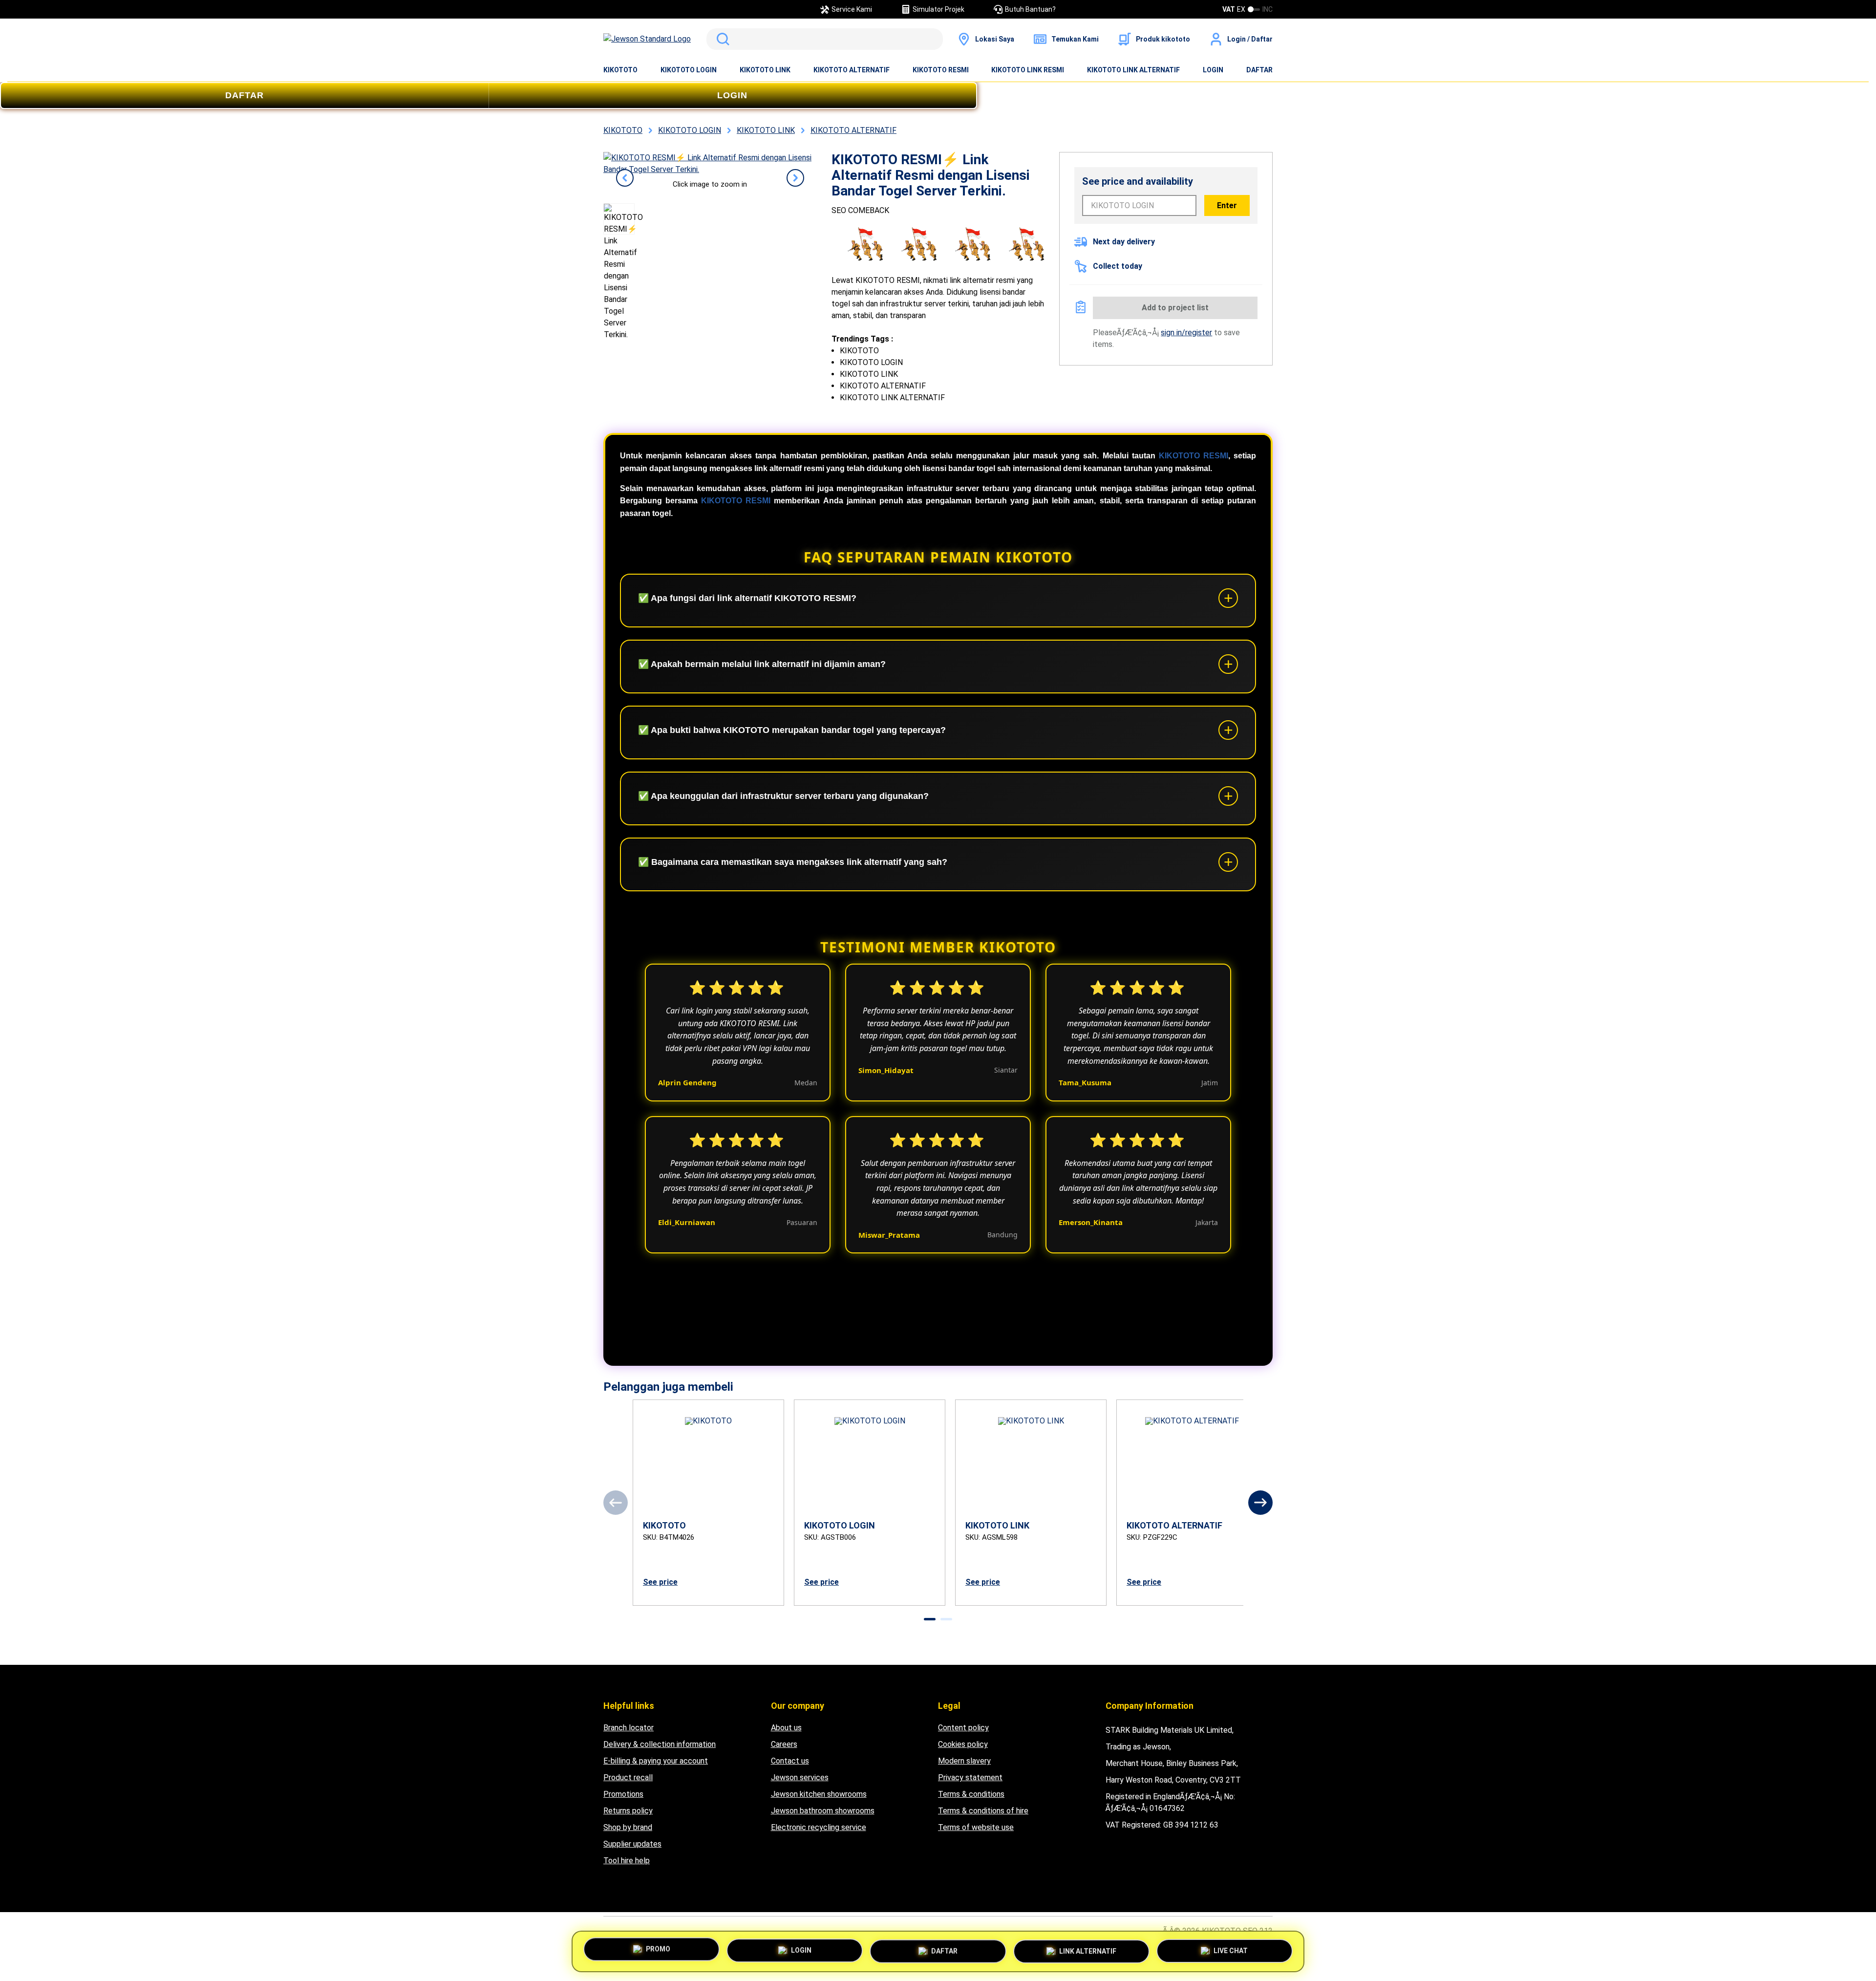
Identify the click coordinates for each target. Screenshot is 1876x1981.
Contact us (790, 1761)
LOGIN (1213, 70)
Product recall (628, 1777)
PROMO (658, 1949)
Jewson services (800, 1777)
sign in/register (1186, 333)
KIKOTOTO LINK (765, 70)
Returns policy (628, 1811)
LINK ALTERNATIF (1088, 1951)
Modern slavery (964, 1761)
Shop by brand (628, 1827)
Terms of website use (976, 1827)
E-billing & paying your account (656, 1761)
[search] (825, 39)
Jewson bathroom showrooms (823, 1811)
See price (660, 1582)
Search (721, 39)
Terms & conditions (971, 1794)
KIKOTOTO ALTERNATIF (852, 70)
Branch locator (629, 1728)
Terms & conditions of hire (983, 1811)
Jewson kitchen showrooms (819, 1794)
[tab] (930, 1619)
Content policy (963, 1728)
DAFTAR (1259, 70)
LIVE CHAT (1231, 1951)
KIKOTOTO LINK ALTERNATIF (1133, 70)
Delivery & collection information (660, 1744)
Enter (1227, 205)
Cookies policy (963, 1744)
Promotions (623, 1794)
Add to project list (1175, 308)
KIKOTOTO (620, 70)
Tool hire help (627, 1861)
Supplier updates (632, 1844)
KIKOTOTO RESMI (941, 70)
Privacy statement (970, 1777)
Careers (784, 1744)
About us (786, 1728)
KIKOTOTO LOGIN (689, 70)
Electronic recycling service (819, 1827)
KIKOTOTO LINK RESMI (1028, 70)
